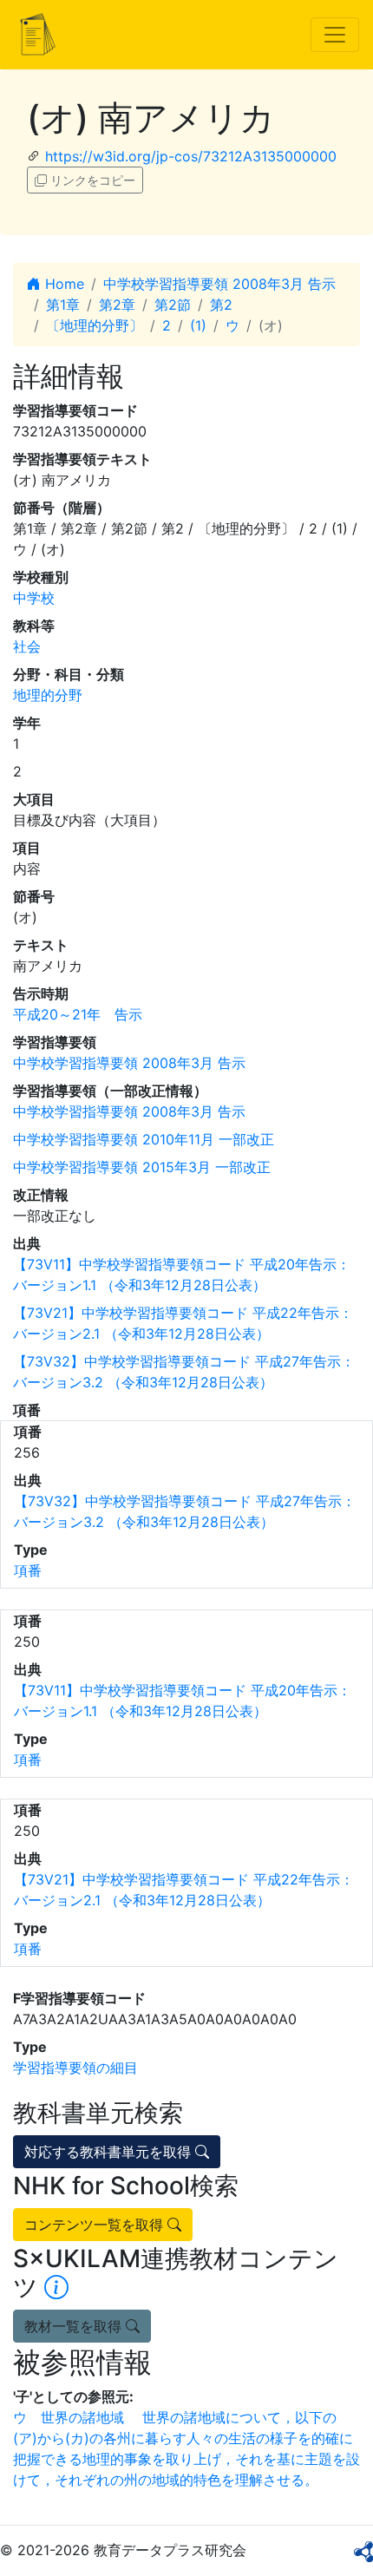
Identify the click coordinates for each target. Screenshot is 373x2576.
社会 (27, 646)
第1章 (63, 305)
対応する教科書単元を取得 (110, 2152)
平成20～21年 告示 (78, 1014)
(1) (198, 325)
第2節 (173, 305)
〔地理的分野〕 (95, 325)
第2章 (117, 305)
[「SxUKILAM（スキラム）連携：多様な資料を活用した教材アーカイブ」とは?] (56, 2287)
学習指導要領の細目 (75, 2068)
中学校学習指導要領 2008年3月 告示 (219, 284)
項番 (28, 1570)
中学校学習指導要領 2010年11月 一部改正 (144, 1139)
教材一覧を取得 (75, 2326)
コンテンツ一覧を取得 (96, 2225)
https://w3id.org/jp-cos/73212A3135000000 (191, 156)
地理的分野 (48, 695)
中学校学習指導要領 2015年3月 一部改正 (142, 1167)
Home (62, 284)
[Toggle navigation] (335, 35)
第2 (221, 305)
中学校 (34, 598)
